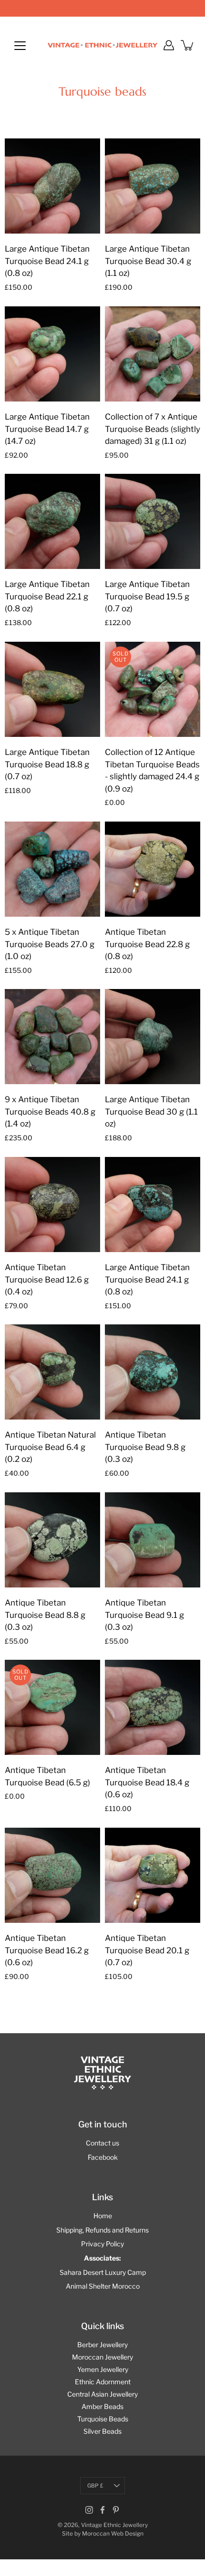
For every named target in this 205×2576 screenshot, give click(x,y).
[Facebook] (102, 2510)
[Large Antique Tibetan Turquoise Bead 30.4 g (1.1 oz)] (153, 186)
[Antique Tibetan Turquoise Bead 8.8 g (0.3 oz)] (52, 1540)
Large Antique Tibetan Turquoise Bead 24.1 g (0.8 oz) (47, 261)
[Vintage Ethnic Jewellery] (102, 45)
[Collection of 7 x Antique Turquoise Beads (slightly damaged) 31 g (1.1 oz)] (153, 354)
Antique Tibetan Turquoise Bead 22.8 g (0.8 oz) (147, 944)
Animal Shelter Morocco (103, 2286)
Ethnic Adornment (103, 2382)
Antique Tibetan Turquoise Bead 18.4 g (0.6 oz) (147, 1782)
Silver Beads (102, 2431)
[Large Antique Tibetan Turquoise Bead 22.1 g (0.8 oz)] (52, 521)
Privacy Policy (102, 2244)
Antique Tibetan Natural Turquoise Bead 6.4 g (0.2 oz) (50, 1447)
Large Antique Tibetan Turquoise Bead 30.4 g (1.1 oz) (148, 261)
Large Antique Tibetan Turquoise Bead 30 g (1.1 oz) (151, 1112)
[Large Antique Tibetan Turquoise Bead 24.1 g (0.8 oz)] (52, 186)
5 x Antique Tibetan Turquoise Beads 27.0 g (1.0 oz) (50, 944)
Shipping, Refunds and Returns (102, 2230)
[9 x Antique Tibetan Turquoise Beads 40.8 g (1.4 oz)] (52, 1037)
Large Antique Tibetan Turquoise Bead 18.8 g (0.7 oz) (47, 764)
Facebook (103, 2157)
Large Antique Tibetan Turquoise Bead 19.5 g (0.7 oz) (147, 596)
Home (103, 2216)
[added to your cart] (188, 45)
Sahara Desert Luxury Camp (103, 2272)
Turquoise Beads (103, 2419)
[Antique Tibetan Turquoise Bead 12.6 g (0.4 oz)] (52, 1205)
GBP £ (95, 2486)
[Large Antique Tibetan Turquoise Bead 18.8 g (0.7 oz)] (52, 689)
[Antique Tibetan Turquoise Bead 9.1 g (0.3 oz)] (153, 1540)
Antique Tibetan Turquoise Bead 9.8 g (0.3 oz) (145, 1447)
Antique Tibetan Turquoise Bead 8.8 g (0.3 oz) (45, 1615)
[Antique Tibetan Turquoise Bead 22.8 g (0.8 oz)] (153, 869)
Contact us (102, 2143)
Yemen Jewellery (103, 2369)
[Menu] (20, 46)
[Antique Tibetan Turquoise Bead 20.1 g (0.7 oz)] (153, 1875)
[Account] (169, 45)
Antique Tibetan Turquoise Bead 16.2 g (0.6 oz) (47, 1950)
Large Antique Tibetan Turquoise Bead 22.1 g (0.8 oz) (47, 596)
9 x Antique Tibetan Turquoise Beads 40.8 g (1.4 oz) (50, 1112)
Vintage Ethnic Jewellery (114, 2525)
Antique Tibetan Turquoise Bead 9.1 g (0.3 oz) (144, 1615)
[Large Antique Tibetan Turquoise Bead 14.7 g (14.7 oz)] (52, 354)
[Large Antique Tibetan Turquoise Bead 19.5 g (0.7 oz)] (153, 521)
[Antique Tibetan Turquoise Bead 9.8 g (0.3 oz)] (153, 1372)
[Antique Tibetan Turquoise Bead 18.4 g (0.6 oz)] (153, 1707)
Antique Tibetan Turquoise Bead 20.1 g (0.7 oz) (147, 1950)
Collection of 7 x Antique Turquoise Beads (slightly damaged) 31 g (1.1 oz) (153, 429)
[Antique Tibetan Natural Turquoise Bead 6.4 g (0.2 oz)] (52, 1372)
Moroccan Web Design (113, 2533)
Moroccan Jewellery (102, 2357)
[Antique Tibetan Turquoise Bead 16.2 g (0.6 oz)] (52, 1875)
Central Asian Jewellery (102, 2394)
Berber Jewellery (102, 2345)
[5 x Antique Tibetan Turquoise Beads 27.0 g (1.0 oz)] (52, 869)
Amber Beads (102, 2406)
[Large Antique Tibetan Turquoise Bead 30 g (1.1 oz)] (153, 1037)
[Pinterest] (116, 2510)
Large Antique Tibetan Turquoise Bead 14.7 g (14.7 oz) (47, 429)
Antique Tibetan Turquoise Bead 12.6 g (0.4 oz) (47, 1279)
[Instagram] (89, 2510)
